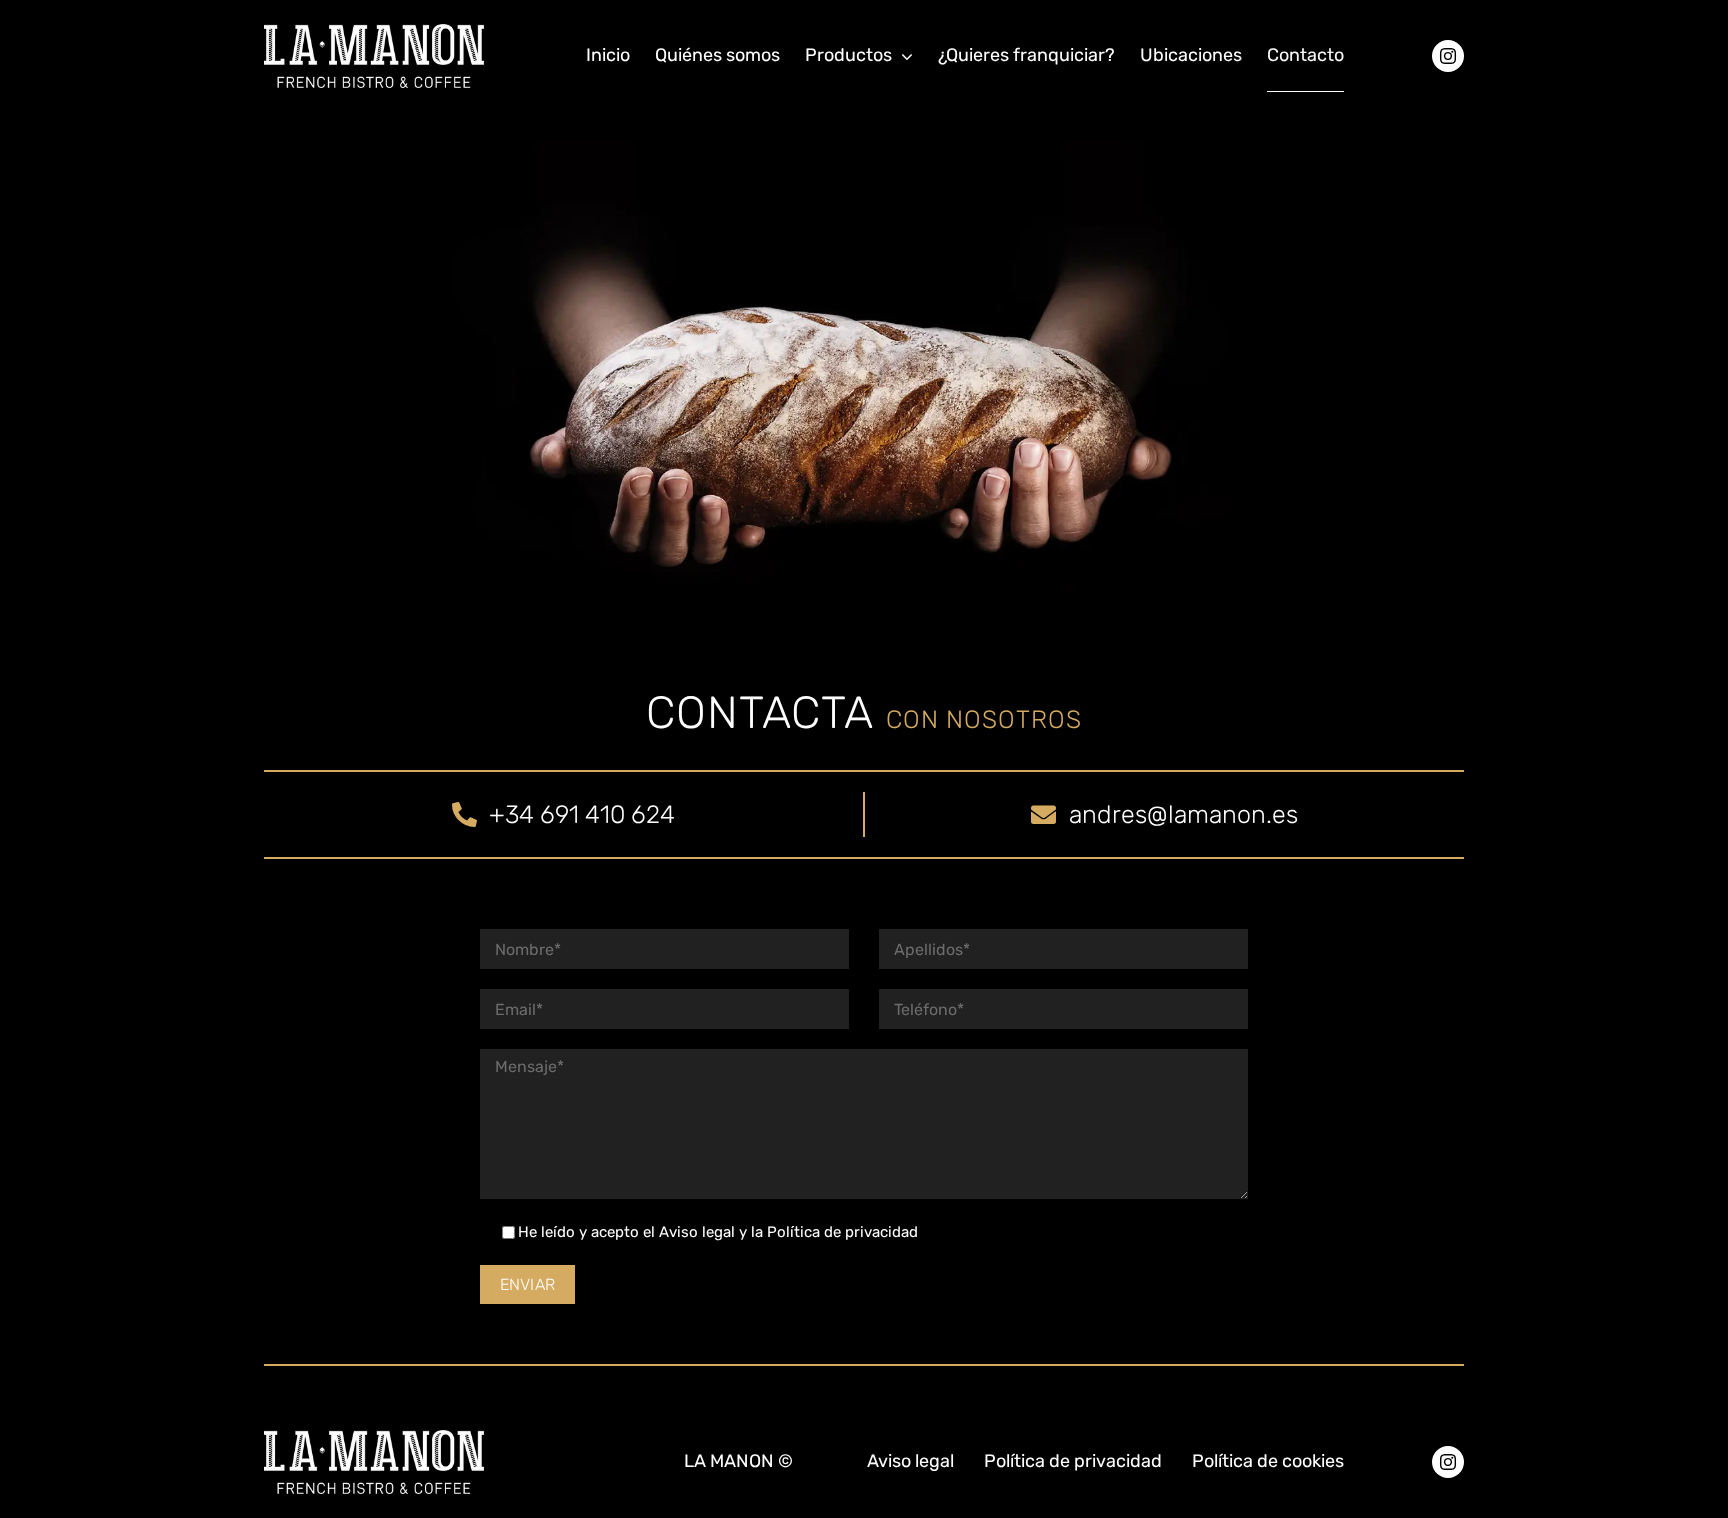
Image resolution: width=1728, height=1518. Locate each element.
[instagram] (1448, 56)
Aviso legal (697, 1232)
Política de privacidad (842, 1232)
